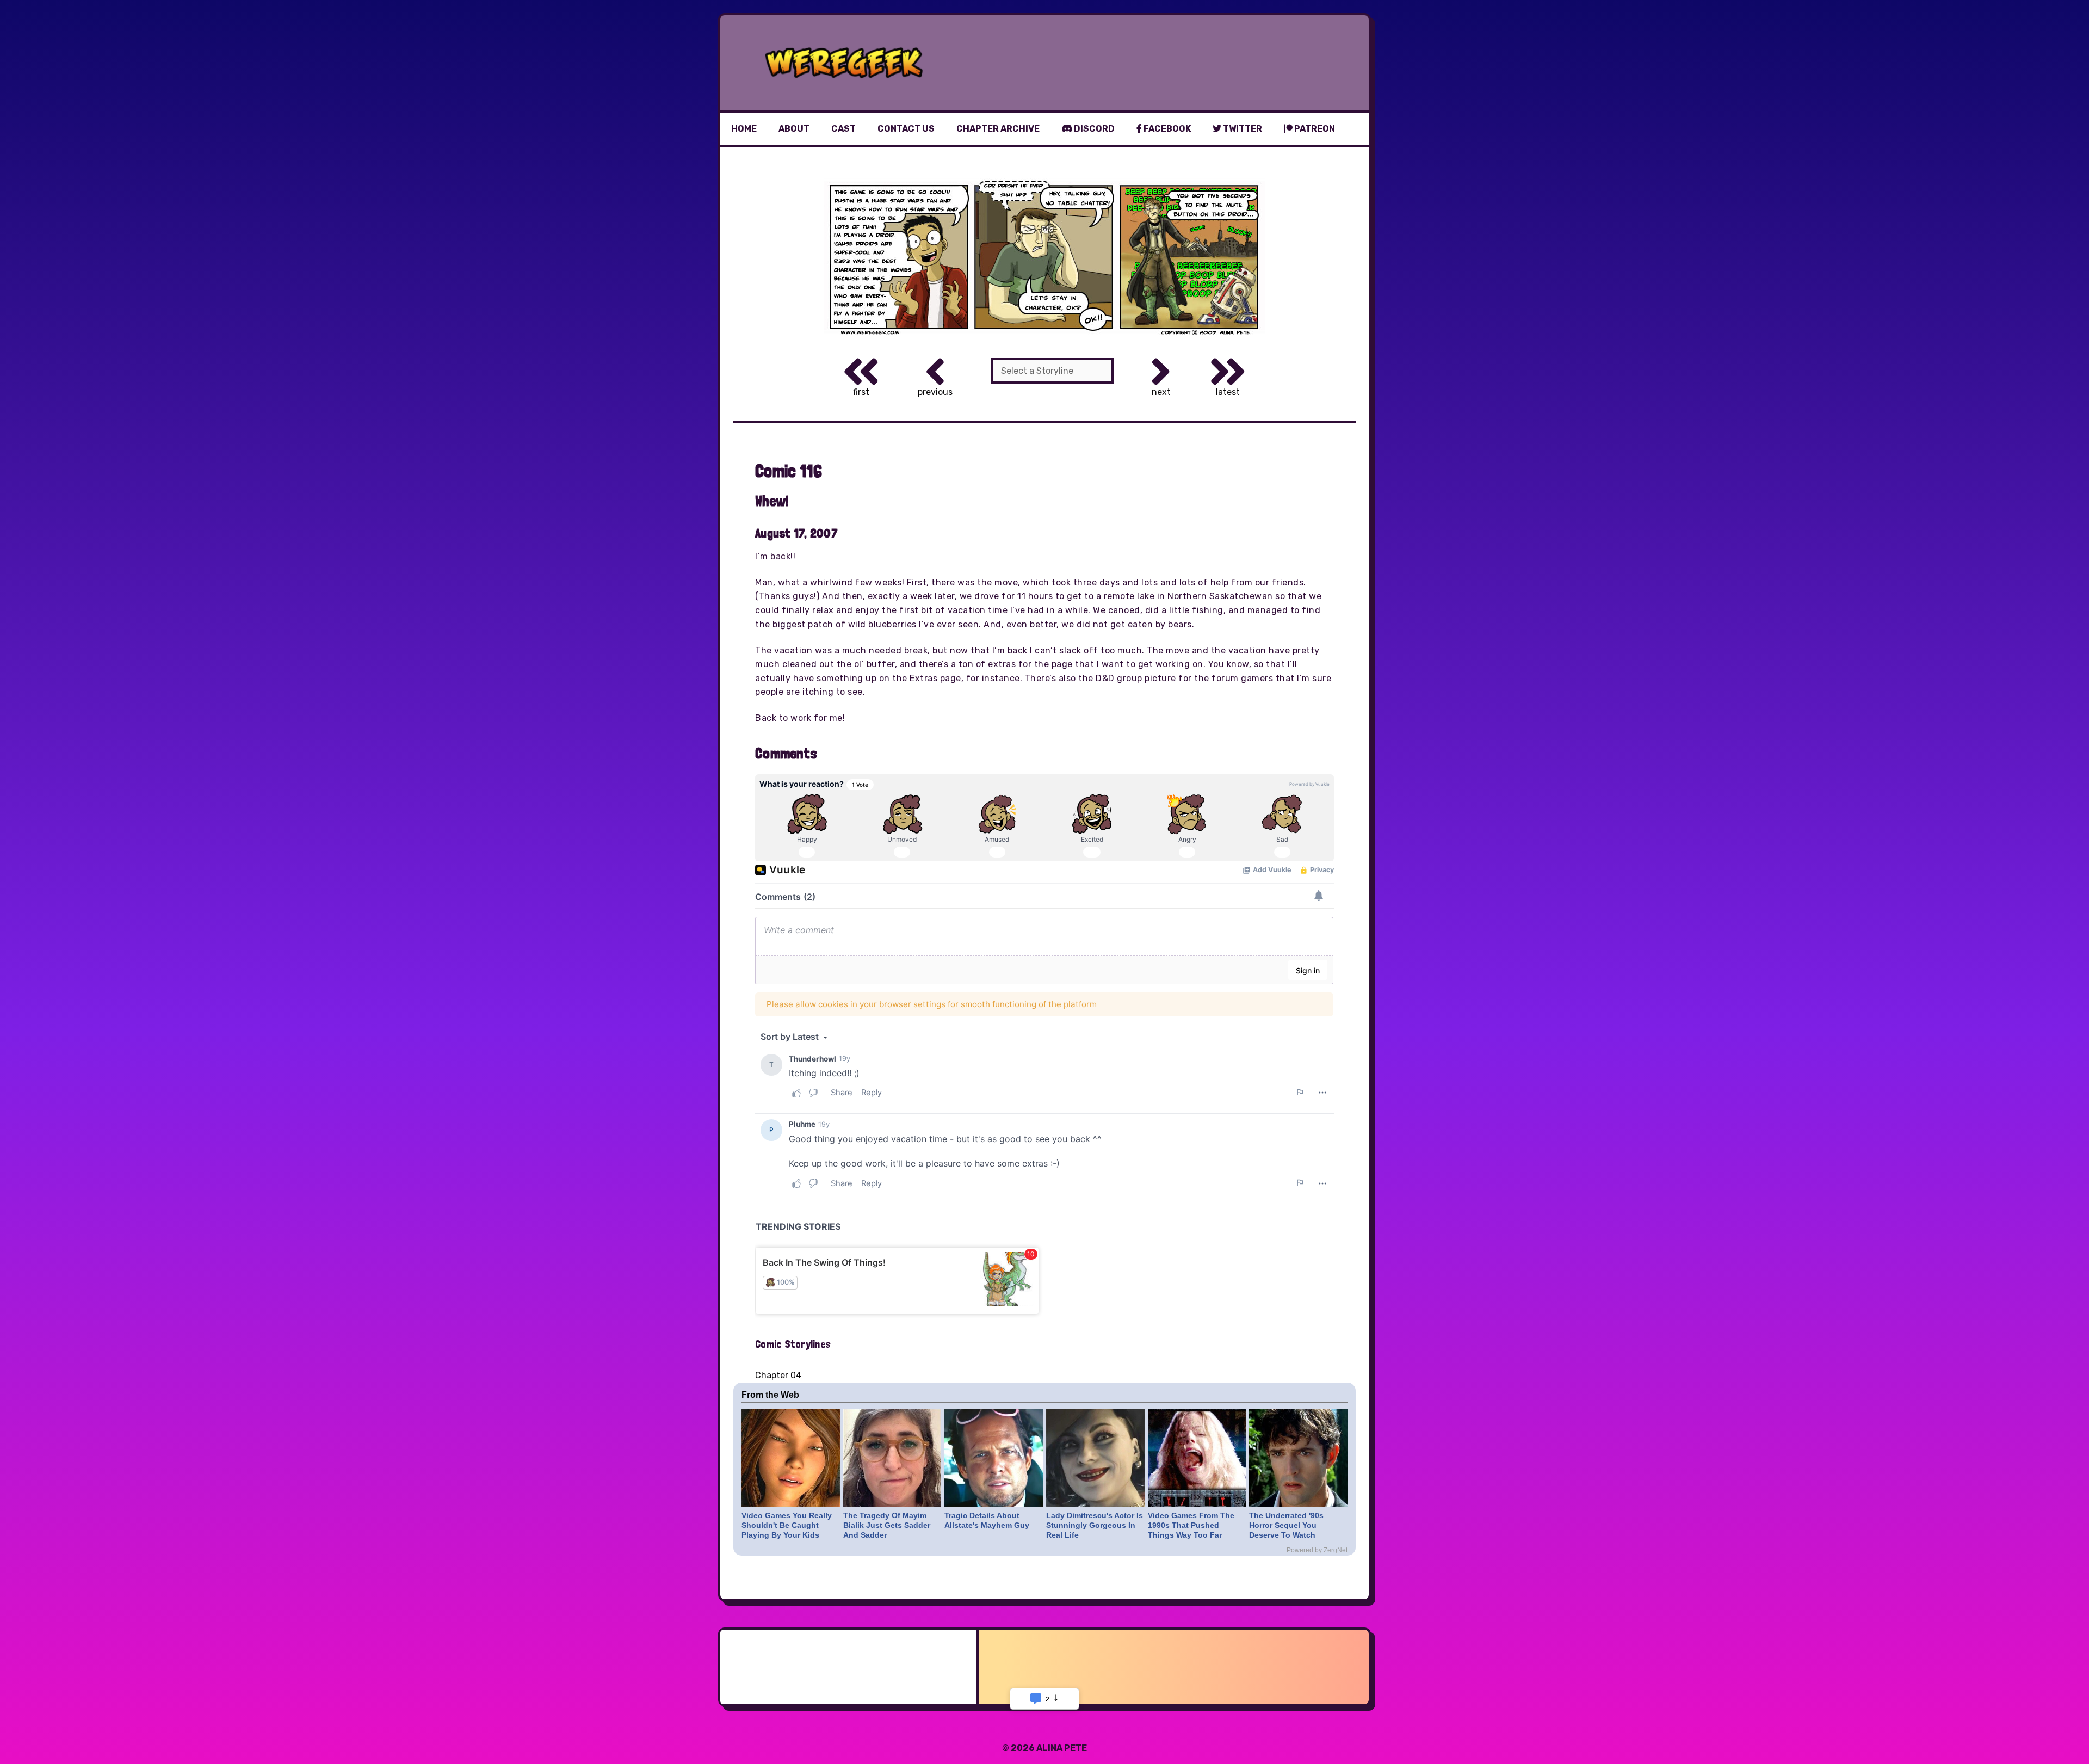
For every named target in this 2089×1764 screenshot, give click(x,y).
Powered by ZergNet (1317, 1550)
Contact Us (906, 129)
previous (935, 392)
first (861, 392)
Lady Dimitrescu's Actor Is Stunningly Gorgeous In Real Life (1095, 1525)
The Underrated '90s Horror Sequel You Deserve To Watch (1286, 1525)
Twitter (1242, 129)
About (794, 129)
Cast (843, 129)
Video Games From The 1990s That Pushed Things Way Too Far (1191, 1525)
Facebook (1166, 129)
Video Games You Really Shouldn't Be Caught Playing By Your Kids (787, 1525)
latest (1228, 392)
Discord (1093, 129)
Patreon (1314, 129)
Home (744, 129)
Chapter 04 (778, 1375)
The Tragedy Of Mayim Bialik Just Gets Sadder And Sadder (887, 1525)
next (1161, 392)
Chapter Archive (998, 129)
